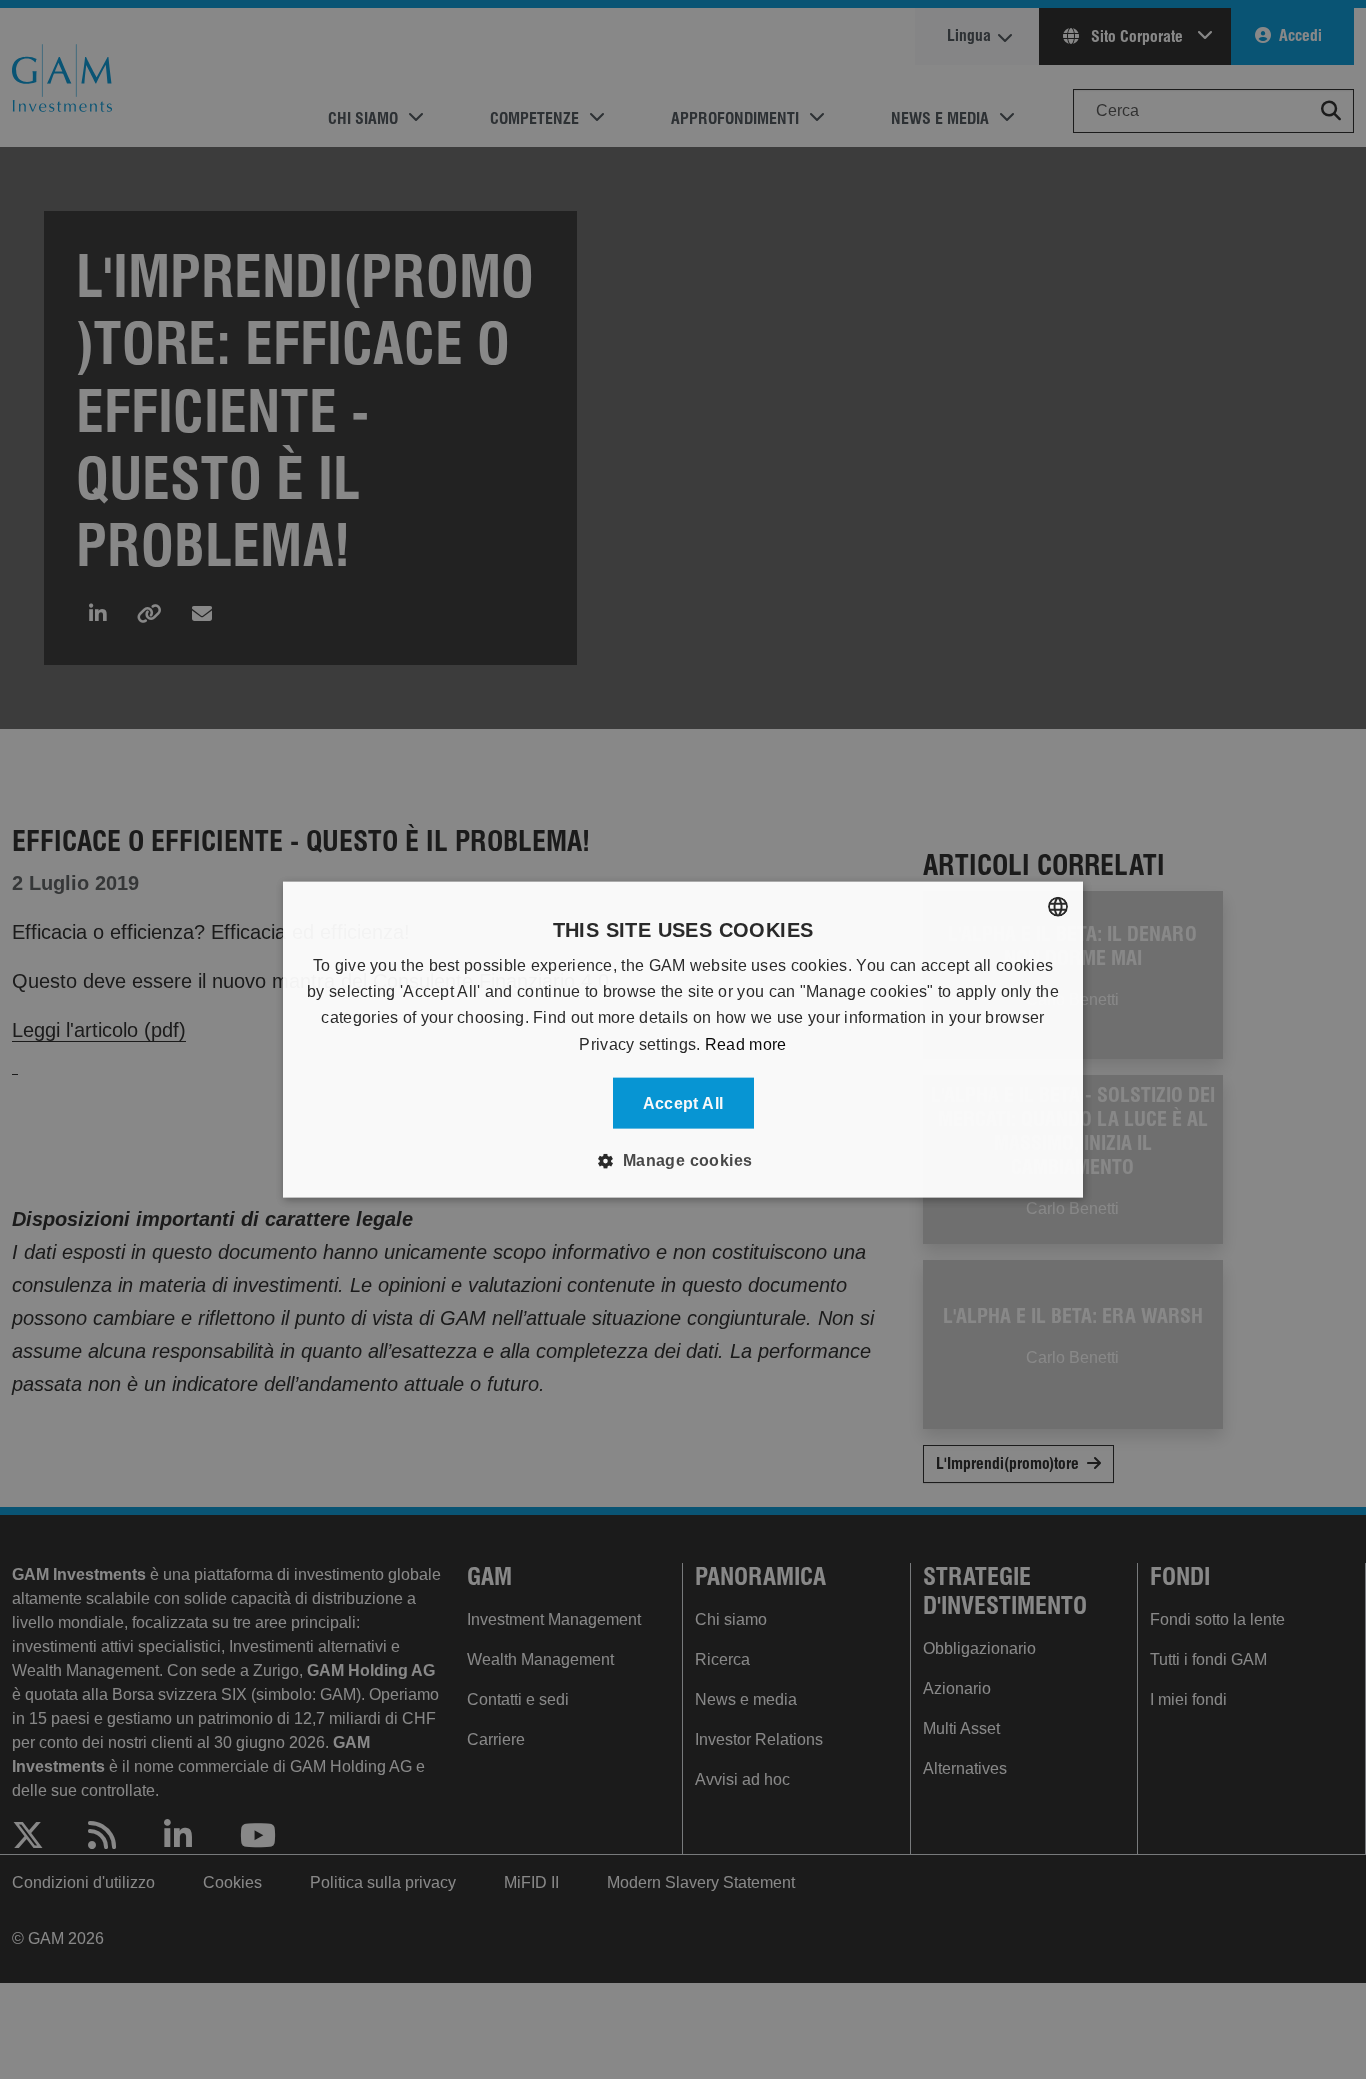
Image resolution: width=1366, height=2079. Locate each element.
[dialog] (683, 1039)
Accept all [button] (683, 1103)
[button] (682, 1161)
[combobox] (1058, 906)
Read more (746, 1043)
